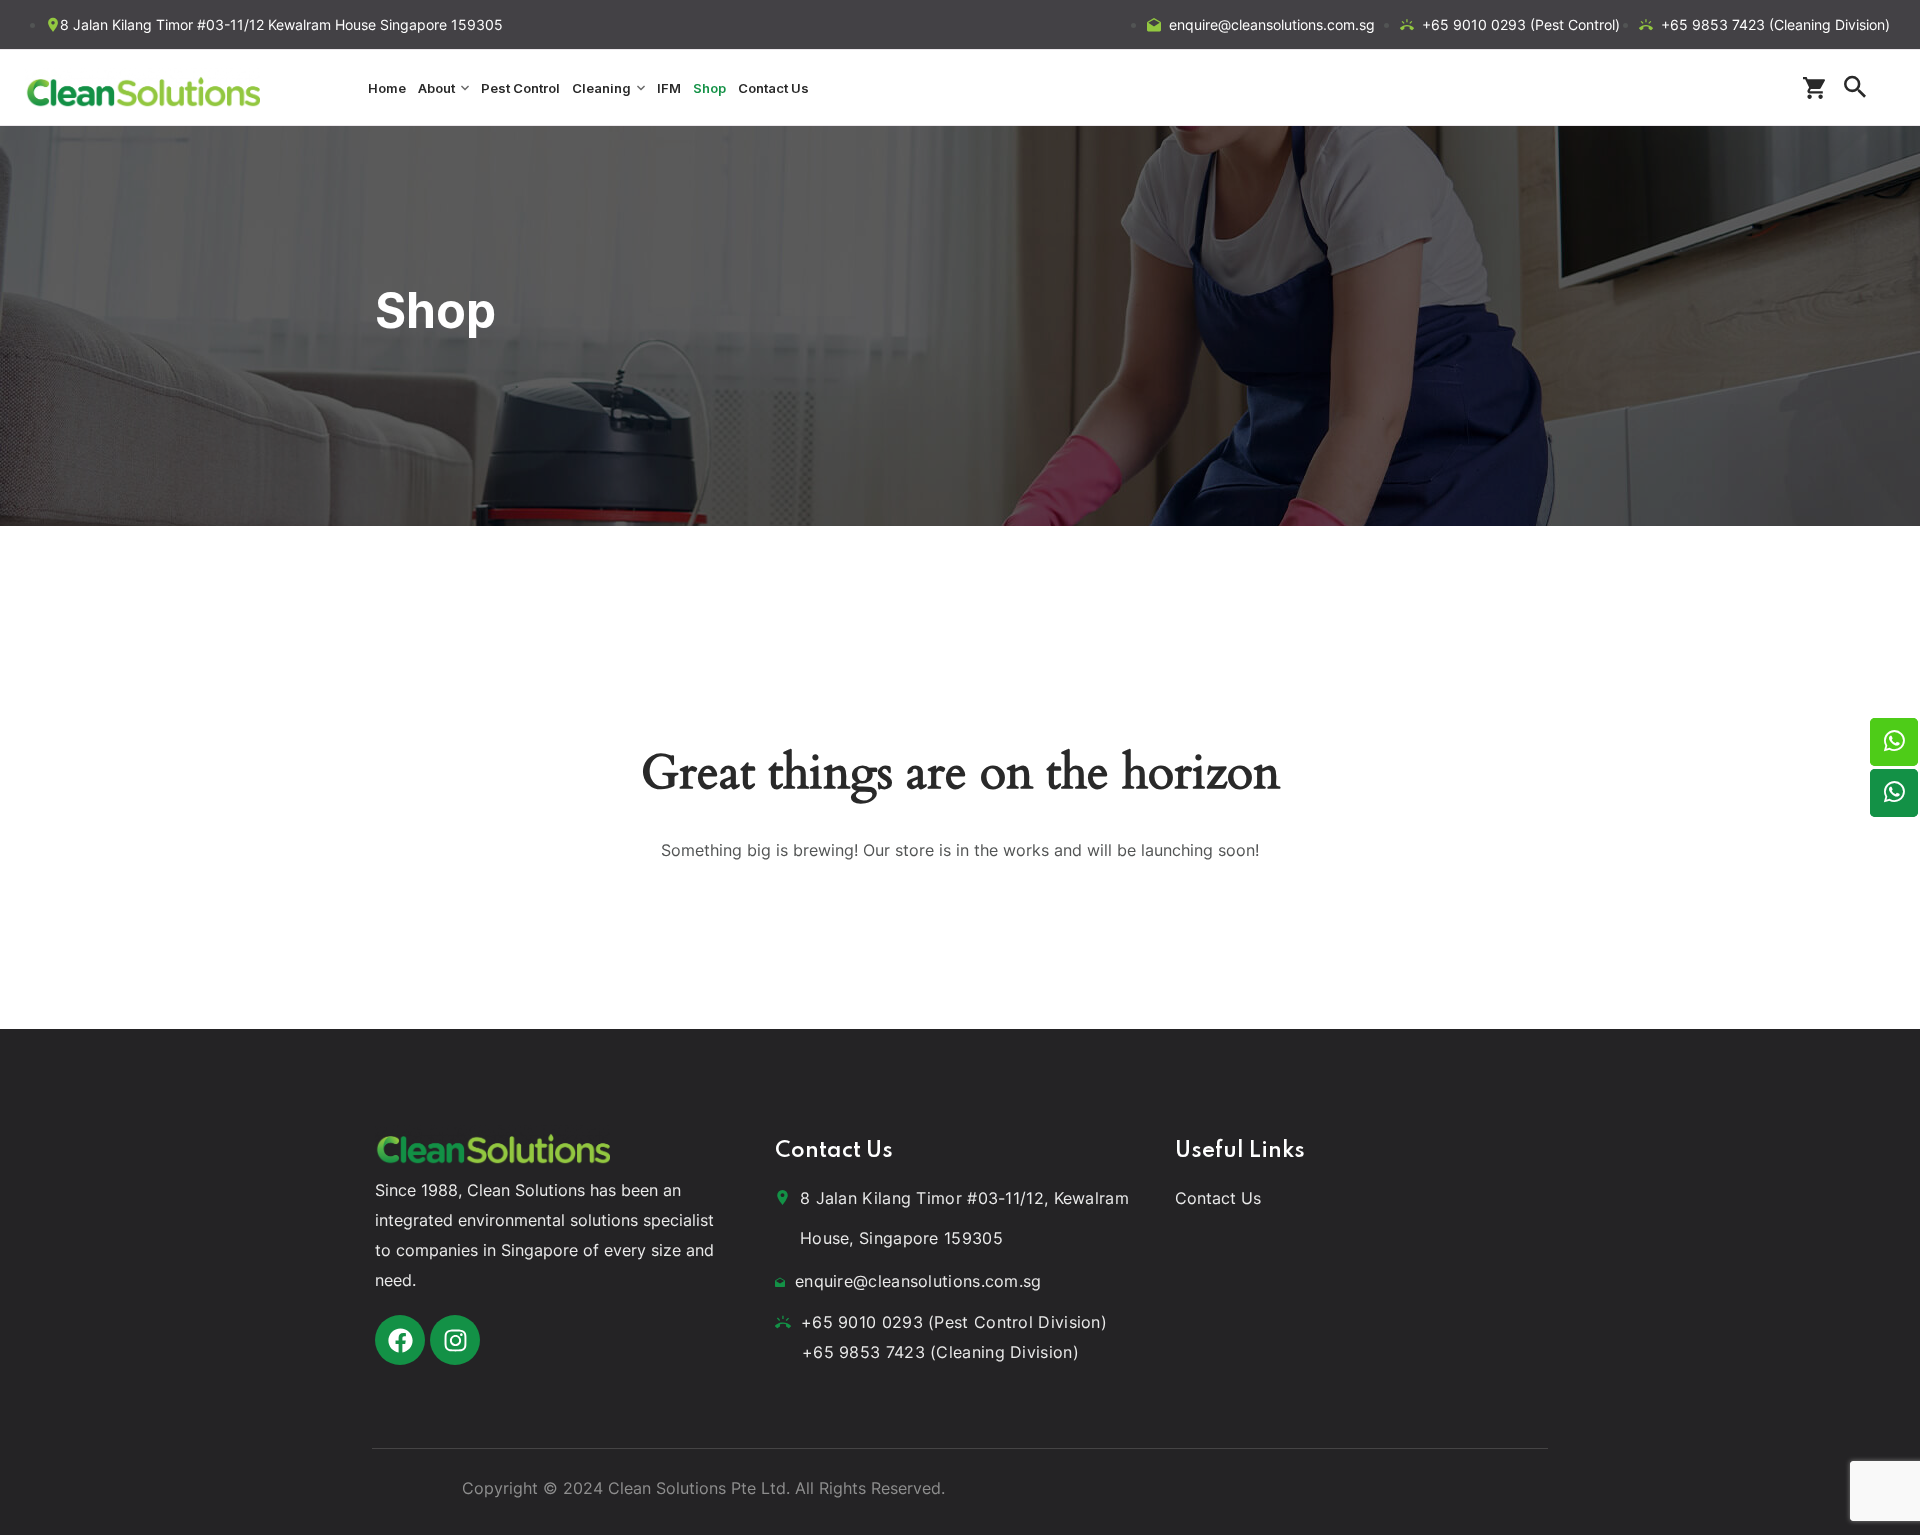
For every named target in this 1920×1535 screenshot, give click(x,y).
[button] (1819, 88)
